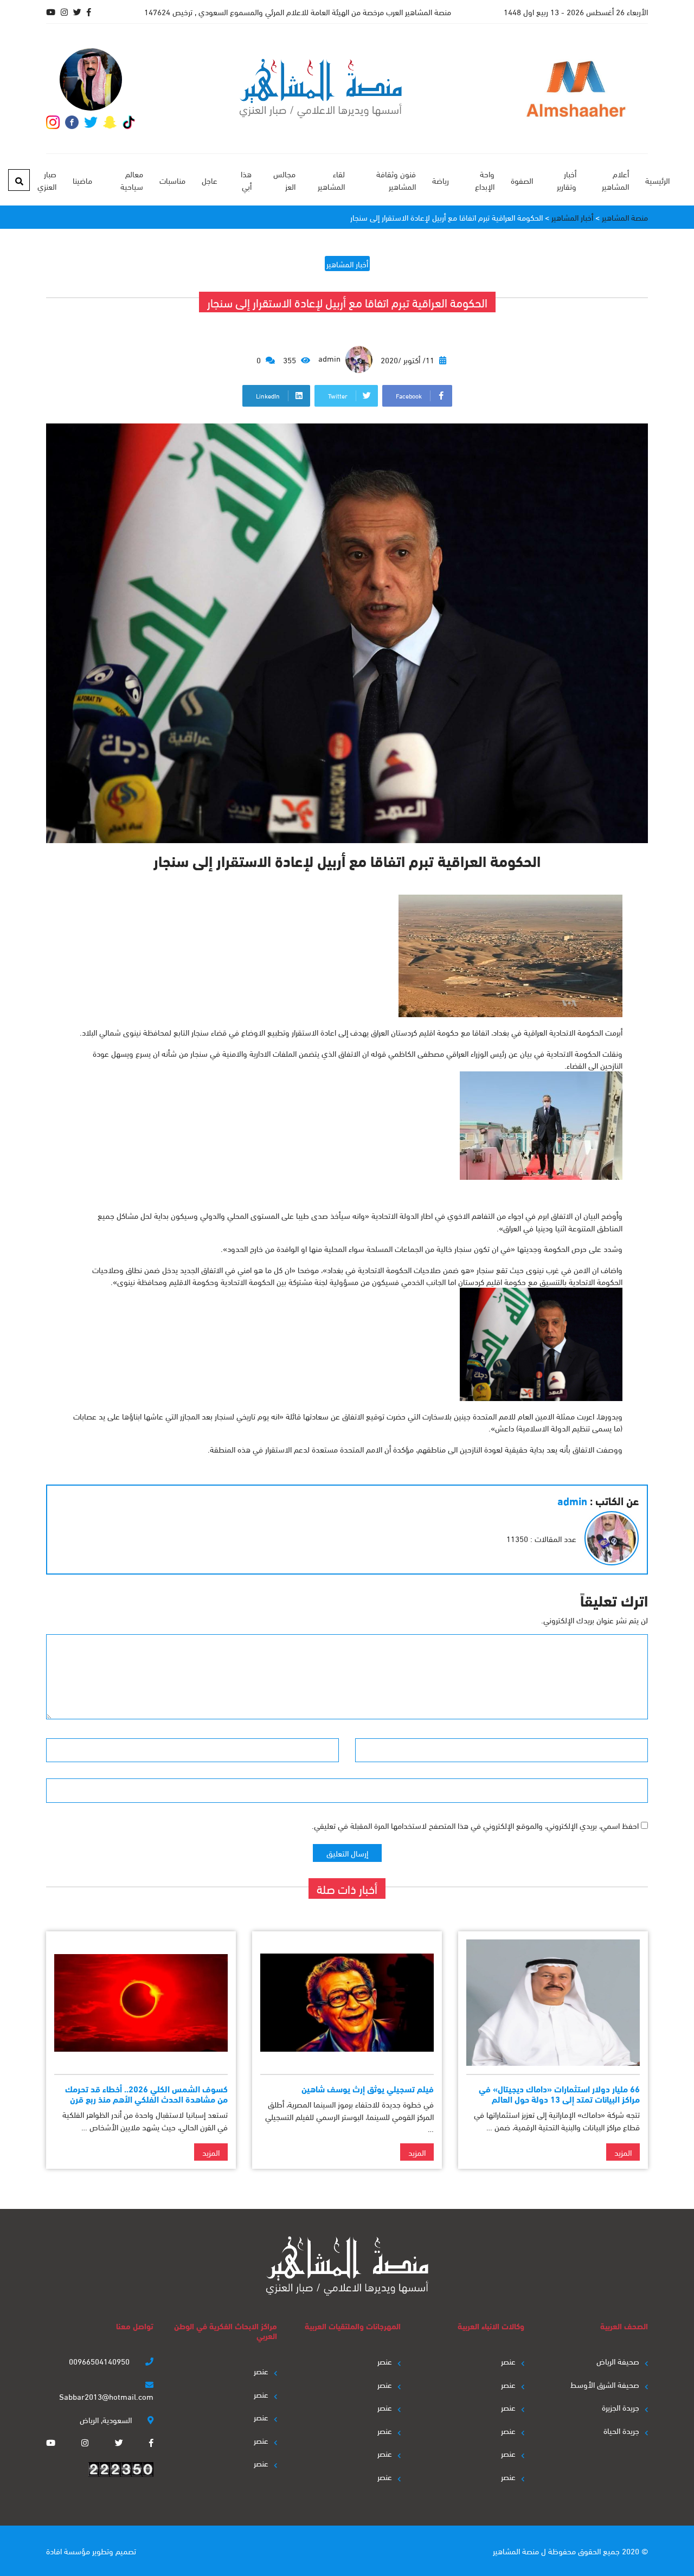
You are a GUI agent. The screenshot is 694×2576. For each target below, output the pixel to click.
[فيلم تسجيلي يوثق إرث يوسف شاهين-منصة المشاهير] (347, 2003)
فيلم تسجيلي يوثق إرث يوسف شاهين (368, 2088)
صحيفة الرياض (618, 2361)
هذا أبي (246, 180)
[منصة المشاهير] (321, 89)
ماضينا (82, 180)
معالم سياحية (131, 180)
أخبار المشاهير (347, 264)
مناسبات (172, 180)
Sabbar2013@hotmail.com (106, 2396)
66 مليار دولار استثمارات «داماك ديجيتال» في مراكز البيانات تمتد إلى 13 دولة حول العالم (559, 2093)
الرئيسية (657, 180)
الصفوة (522, 180)
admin (330, 358)
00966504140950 (100, 2361)
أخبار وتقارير (567, 180)
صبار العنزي (47, 180)
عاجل (210, 180)
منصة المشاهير (516, 2551)
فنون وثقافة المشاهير (396, 180)
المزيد (623, 2152)
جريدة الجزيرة (621, 2407)
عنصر (508, 2361)
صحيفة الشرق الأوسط (605, 2384)
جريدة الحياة (621, 2430)
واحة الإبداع (484, 180)
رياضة (441, 180)
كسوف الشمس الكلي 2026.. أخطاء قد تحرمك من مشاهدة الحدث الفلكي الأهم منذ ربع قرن (146, 2093)
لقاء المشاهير (331, 180)
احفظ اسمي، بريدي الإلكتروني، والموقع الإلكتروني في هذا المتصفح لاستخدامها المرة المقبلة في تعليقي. (475, 1825)
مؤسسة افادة (68, 2551)
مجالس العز (284, 180)
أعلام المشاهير (615, 180)
